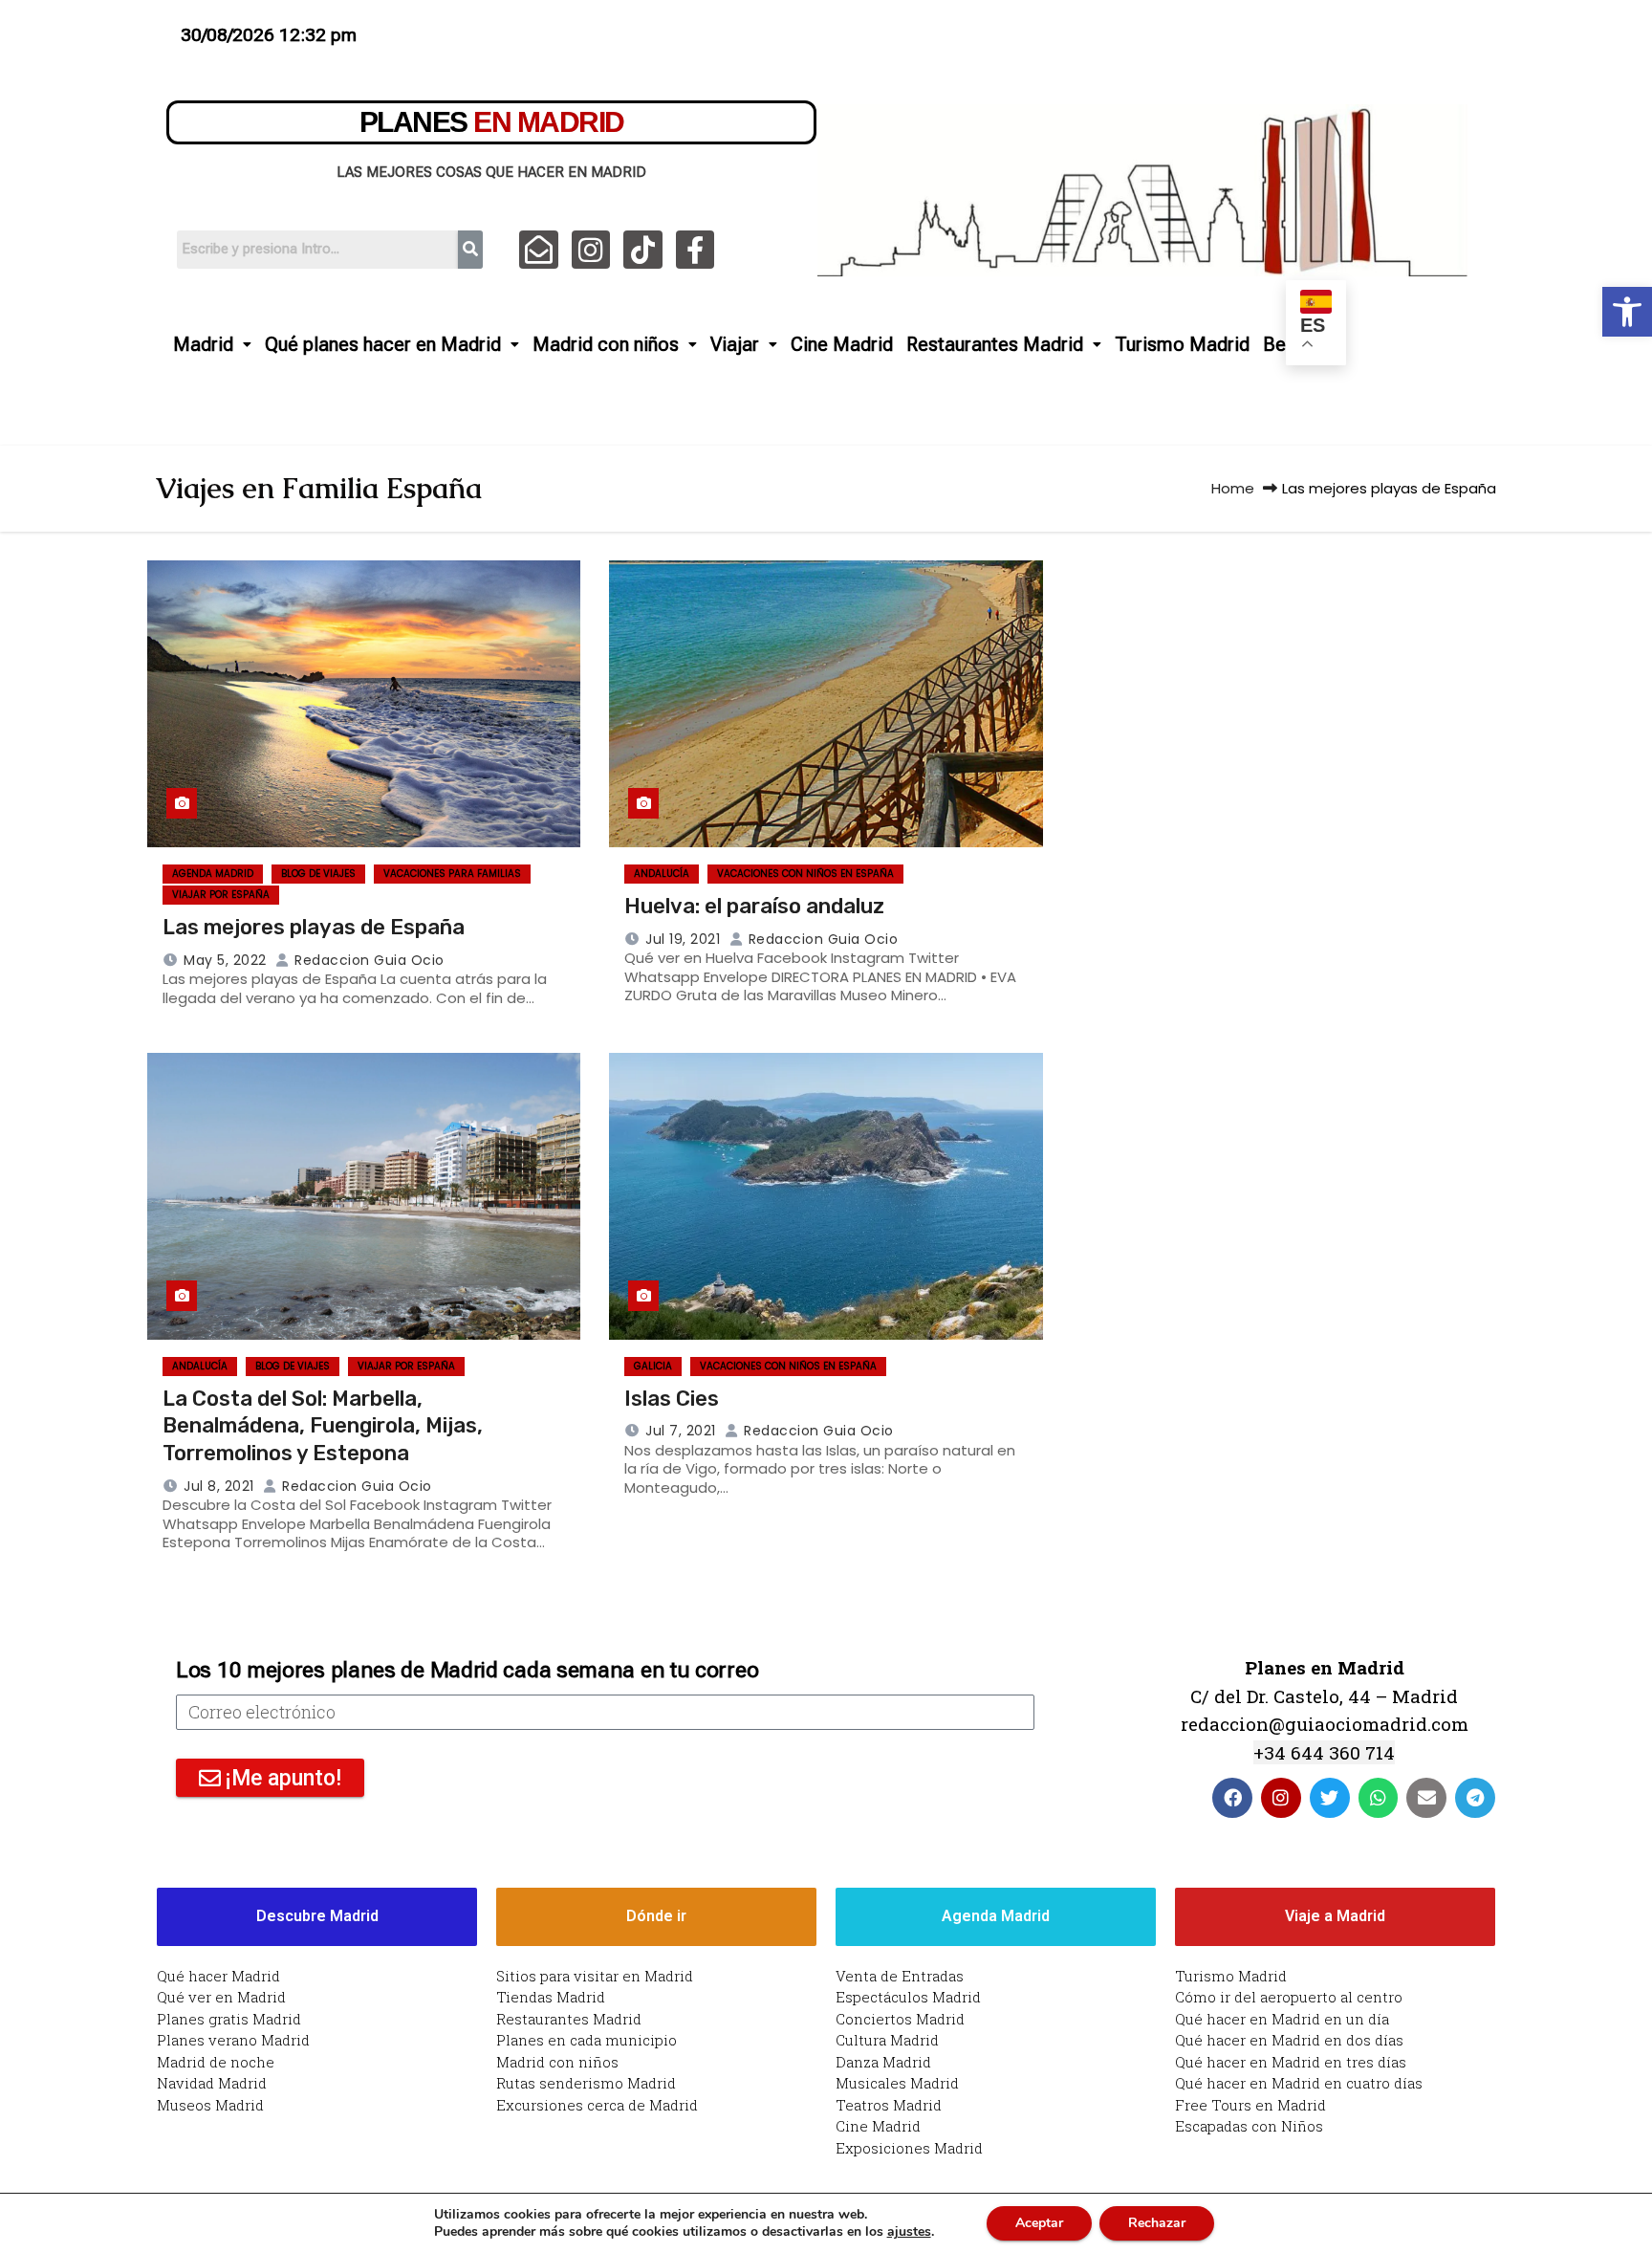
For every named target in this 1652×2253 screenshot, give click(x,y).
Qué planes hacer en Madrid (383, 344)
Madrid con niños (606, 344)
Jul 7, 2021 (681, 1431)
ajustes (909, 2232)
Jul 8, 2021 (219, 1486)
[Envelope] (1426, 1798)
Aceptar (1039, 2223)
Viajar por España (221, 895)
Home (1233, 488)
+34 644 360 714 (1324, 1752)
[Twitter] (1330, 1798)
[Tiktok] (643, 250)
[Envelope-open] (539, 250)
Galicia (653, 1366)
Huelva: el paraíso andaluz (754, 906)
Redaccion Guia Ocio (368, 960)
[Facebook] (1232, 1798)
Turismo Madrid (1182, 344)
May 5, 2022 (225, 960)
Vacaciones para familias (452, 874)
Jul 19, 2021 (683, 939)
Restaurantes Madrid (995, 344)
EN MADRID (492, 122)
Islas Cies (672, 1399)
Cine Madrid (842, 344)
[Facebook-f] (696, 250)
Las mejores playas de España (314, 927)
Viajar (735, 344)
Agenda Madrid (213, 874)
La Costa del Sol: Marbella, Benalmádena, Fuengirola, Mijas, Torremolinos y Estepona (323, 1426)
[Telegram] (1475, 1798)
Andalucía (662, 874)
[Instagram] (591, 250)
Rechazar (1157, 2223)
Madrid (203, 344)
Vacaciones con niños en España (805, 874)
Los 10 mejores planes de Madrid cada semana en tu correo (467, 1670)
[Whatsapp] (1379, 1798)
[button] (1627, 312)
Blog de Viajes (318, 874)
